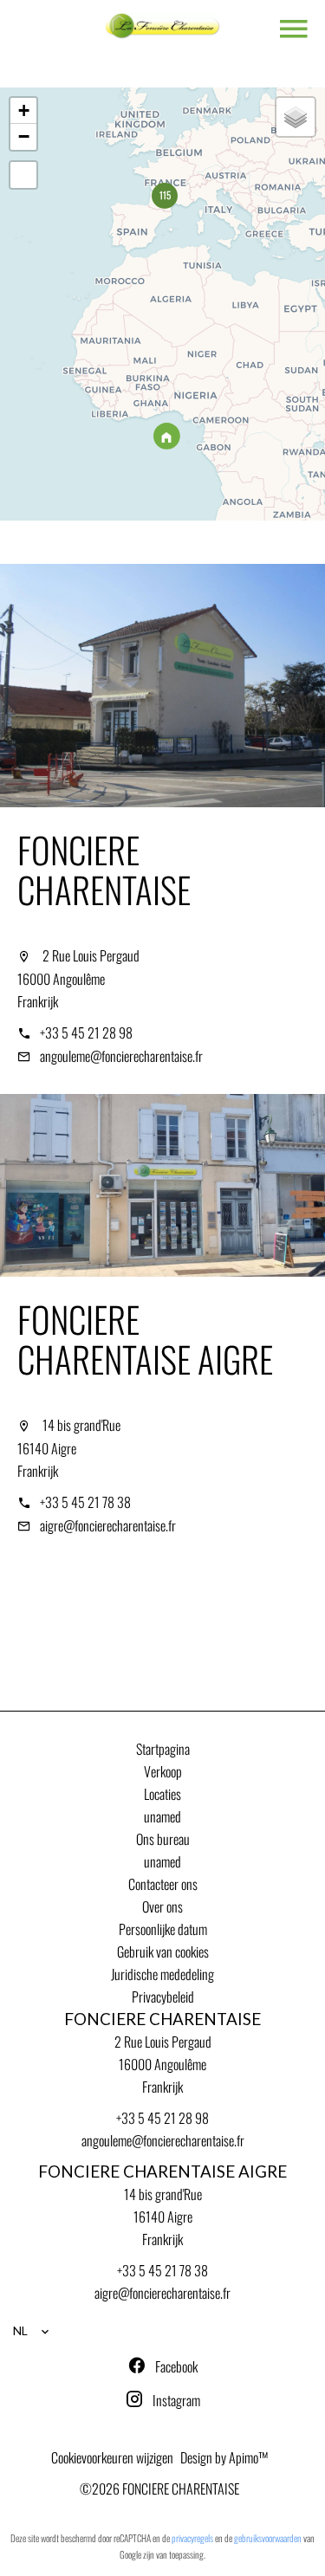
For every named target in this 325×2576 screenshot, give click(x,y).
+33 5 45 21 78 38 (85, 1502)
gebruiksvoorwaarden (268, 2538)
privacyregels (192, 2538)
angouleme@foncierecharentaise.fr (121, 1056)
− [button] (24, 136)
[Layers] (296, 117)
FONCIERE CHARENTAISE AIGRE (145, 1339)
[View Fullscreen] (23, 175)
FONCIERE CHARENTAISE (104, 869)
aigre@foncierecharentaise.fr (108, 1525)
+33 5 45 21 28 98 (86, 1032)
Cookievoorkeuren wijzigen (112, 2457)
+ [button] (24, 110)
